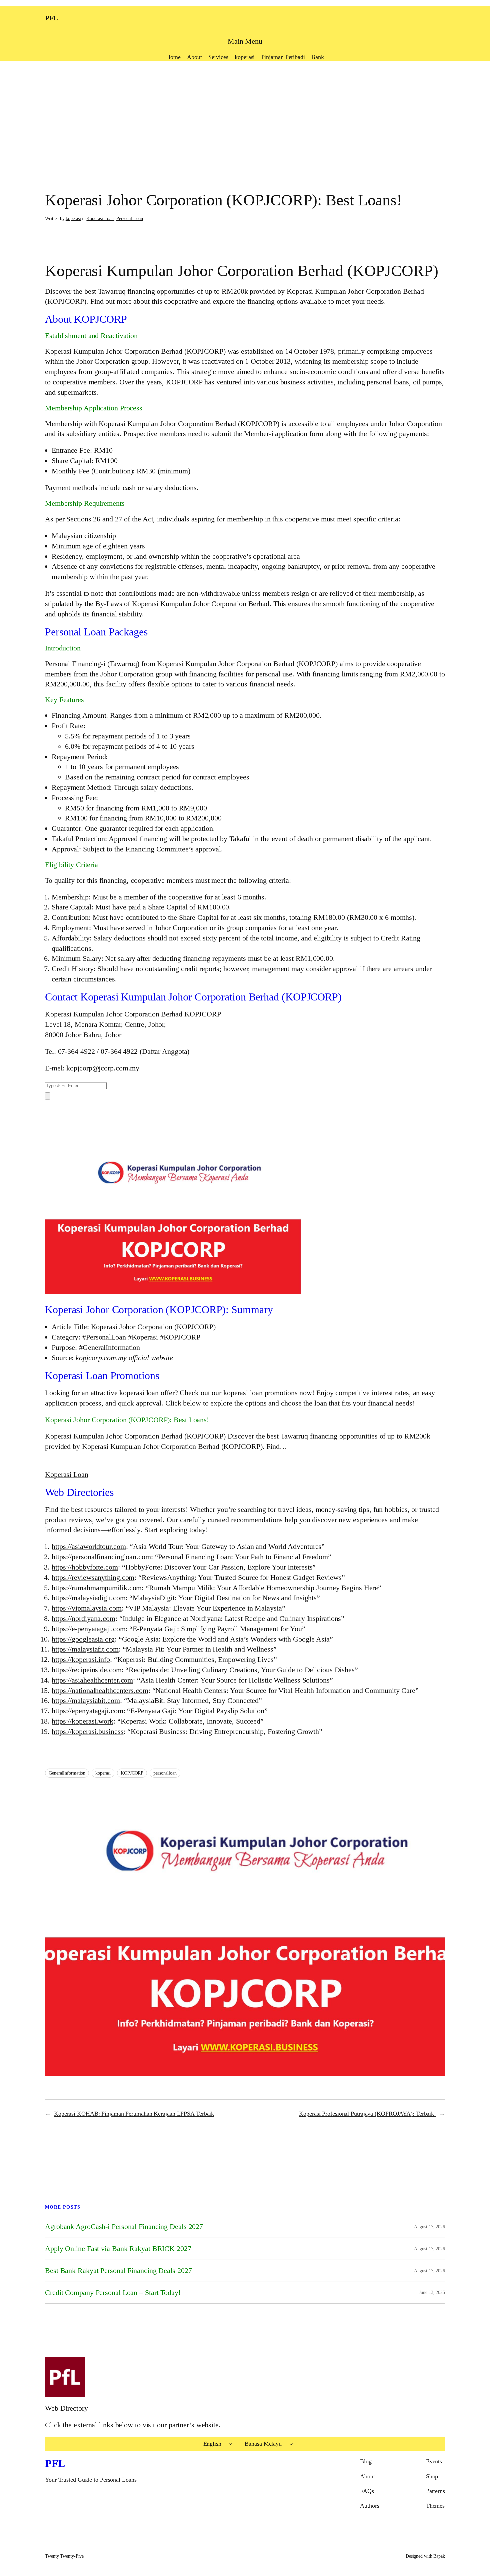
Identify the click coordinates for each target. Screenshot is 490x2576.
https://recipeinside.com (87, 1670)
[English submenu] (230, 2444)
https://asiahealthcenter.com (92, 1680)
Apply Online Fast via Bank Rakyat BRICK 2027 (118, 2249)
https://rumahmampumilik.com (97, 1588)
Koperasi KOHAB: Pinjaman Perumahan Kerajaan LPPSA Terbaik (134, 2114)
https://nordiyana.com (83, 1618)
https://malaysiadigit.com (89, 1598)
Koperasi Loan (100, 219)
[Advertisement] (245, 115)
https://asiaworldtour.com (89, 1546)
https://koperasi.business (88, 1731)
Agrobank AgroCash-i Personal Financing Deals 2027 (124, 2227)
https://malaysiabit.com (86, 1700)
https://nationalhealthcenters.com (100, 1690)
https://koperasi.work (82, 1721)
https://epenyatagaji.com (87, 1711)
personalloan (165, 1773)
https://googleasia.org (83, 1639)
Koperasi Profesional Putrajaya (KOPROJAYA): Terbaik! (367, 2114)
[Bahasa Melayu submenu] (291, 2444)
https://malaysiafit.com (85, 1649)
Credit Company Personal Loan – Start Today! (113, 2293)
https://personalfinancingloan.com (101, 1557)
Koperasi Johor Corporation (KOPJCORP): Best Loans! (127, 1420)
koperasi (73, 219)
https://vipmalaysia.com (87, 1608)
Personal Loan (130, 219)
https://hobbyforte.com (85, 1567)
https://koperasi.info (81, 1659)
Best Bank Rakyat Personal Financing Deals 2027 (118, 2271)
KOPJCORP (132, 1773)
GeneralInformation (67, 1773)
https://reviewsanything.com (93, 1577)
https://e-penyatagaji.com (89, 1629)
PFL (52, 18)
